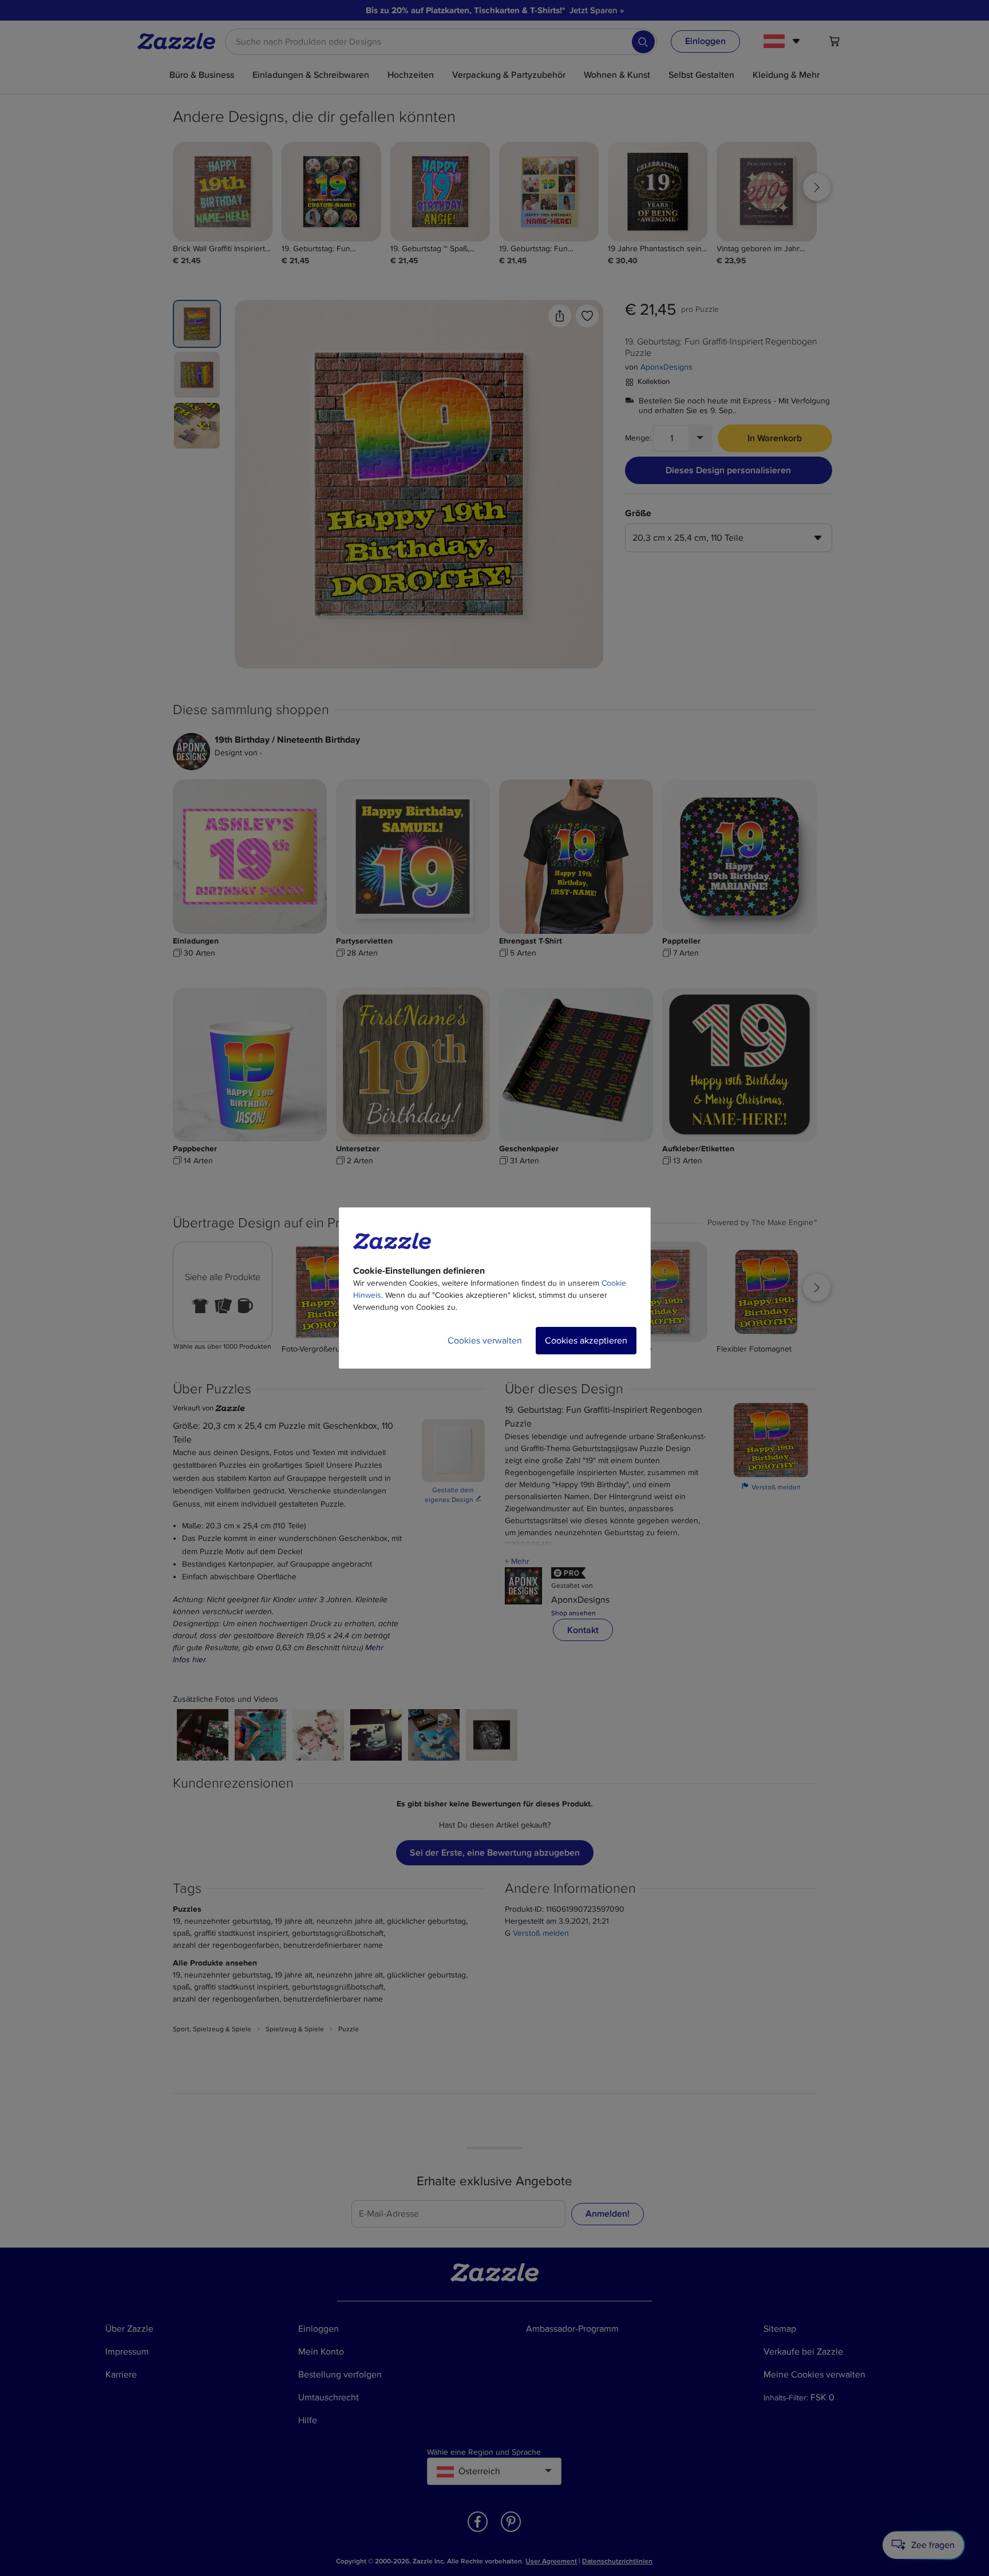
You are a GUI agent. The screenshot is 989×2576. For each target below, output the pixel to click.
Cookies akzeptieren (586, 1341)
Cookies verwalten (485, 1341)
